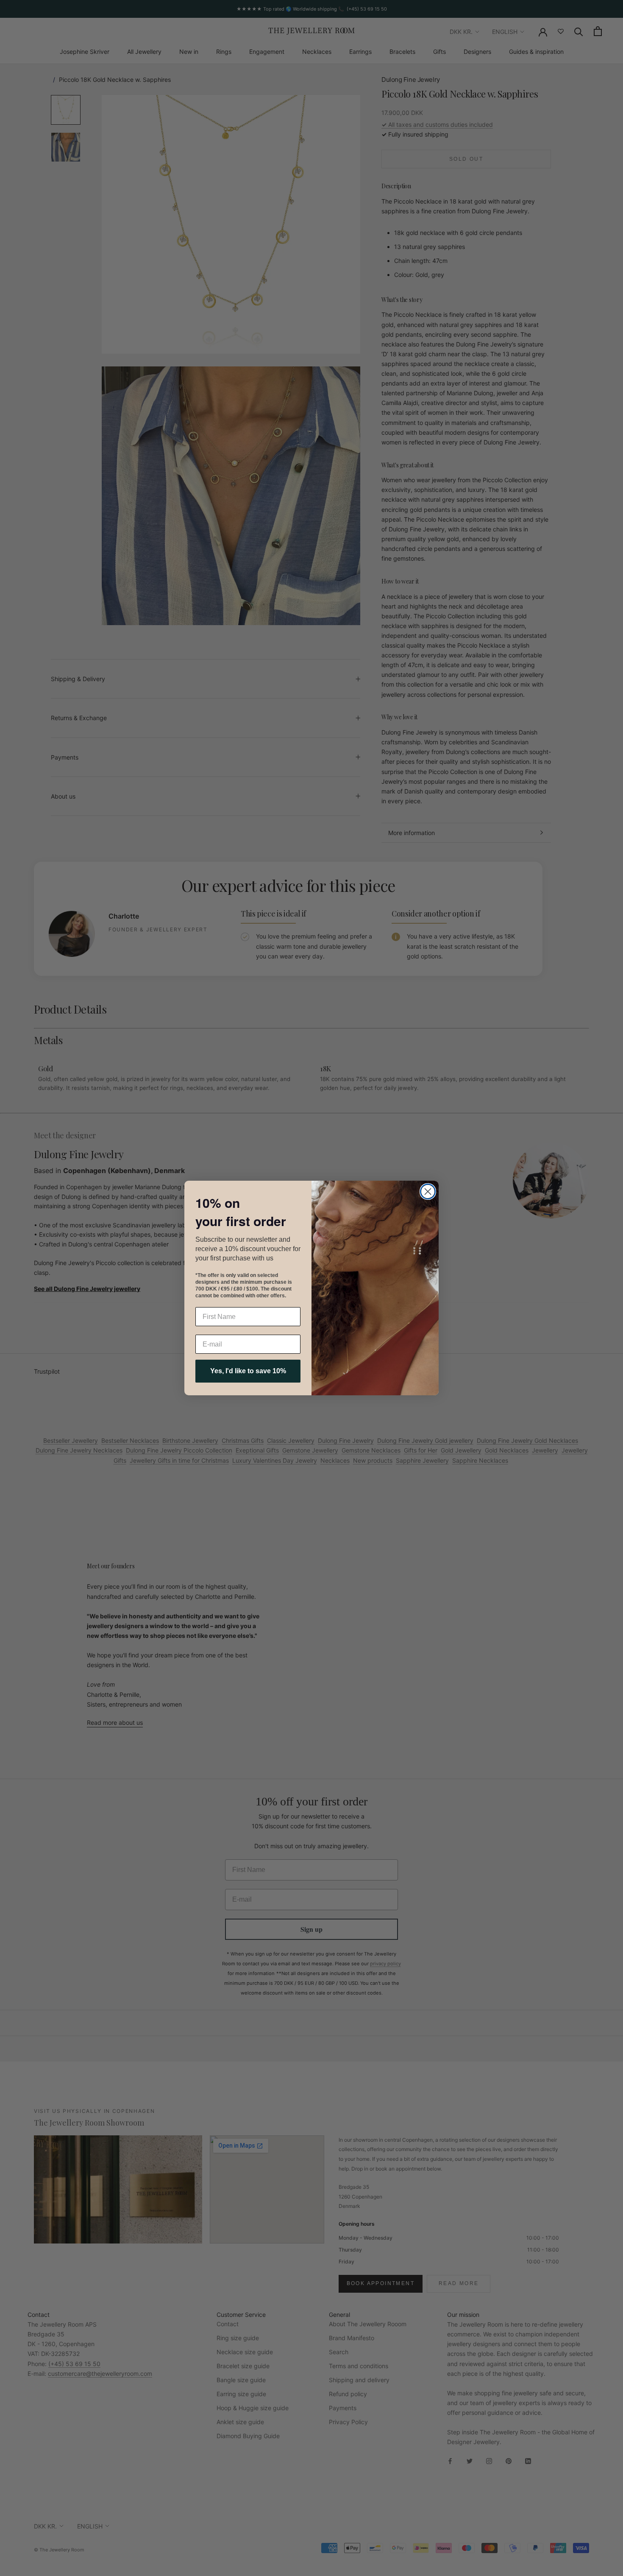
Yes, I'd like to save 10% (248, 1371)
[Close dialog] (428, 1192)
